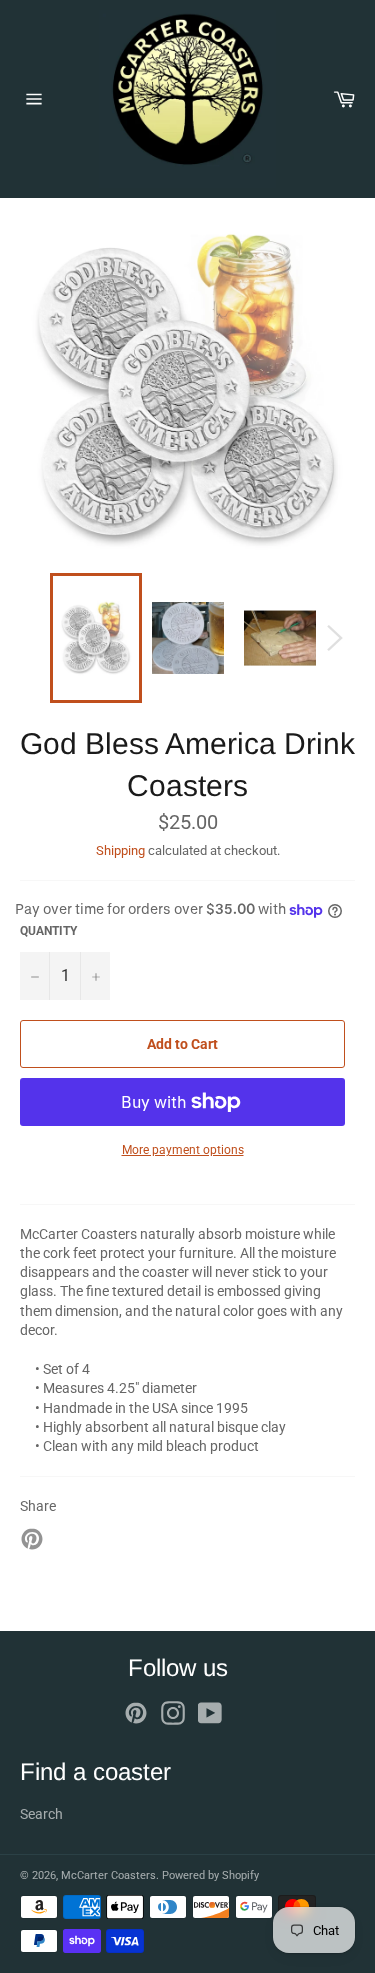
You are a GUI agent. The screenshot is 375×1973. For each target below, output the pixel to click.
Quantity (48, 931)
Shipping (120, 850)
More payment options (183, 1150)
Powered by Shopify (210, 1875)
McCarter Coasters (108, 1875)
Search (41, 1814)
